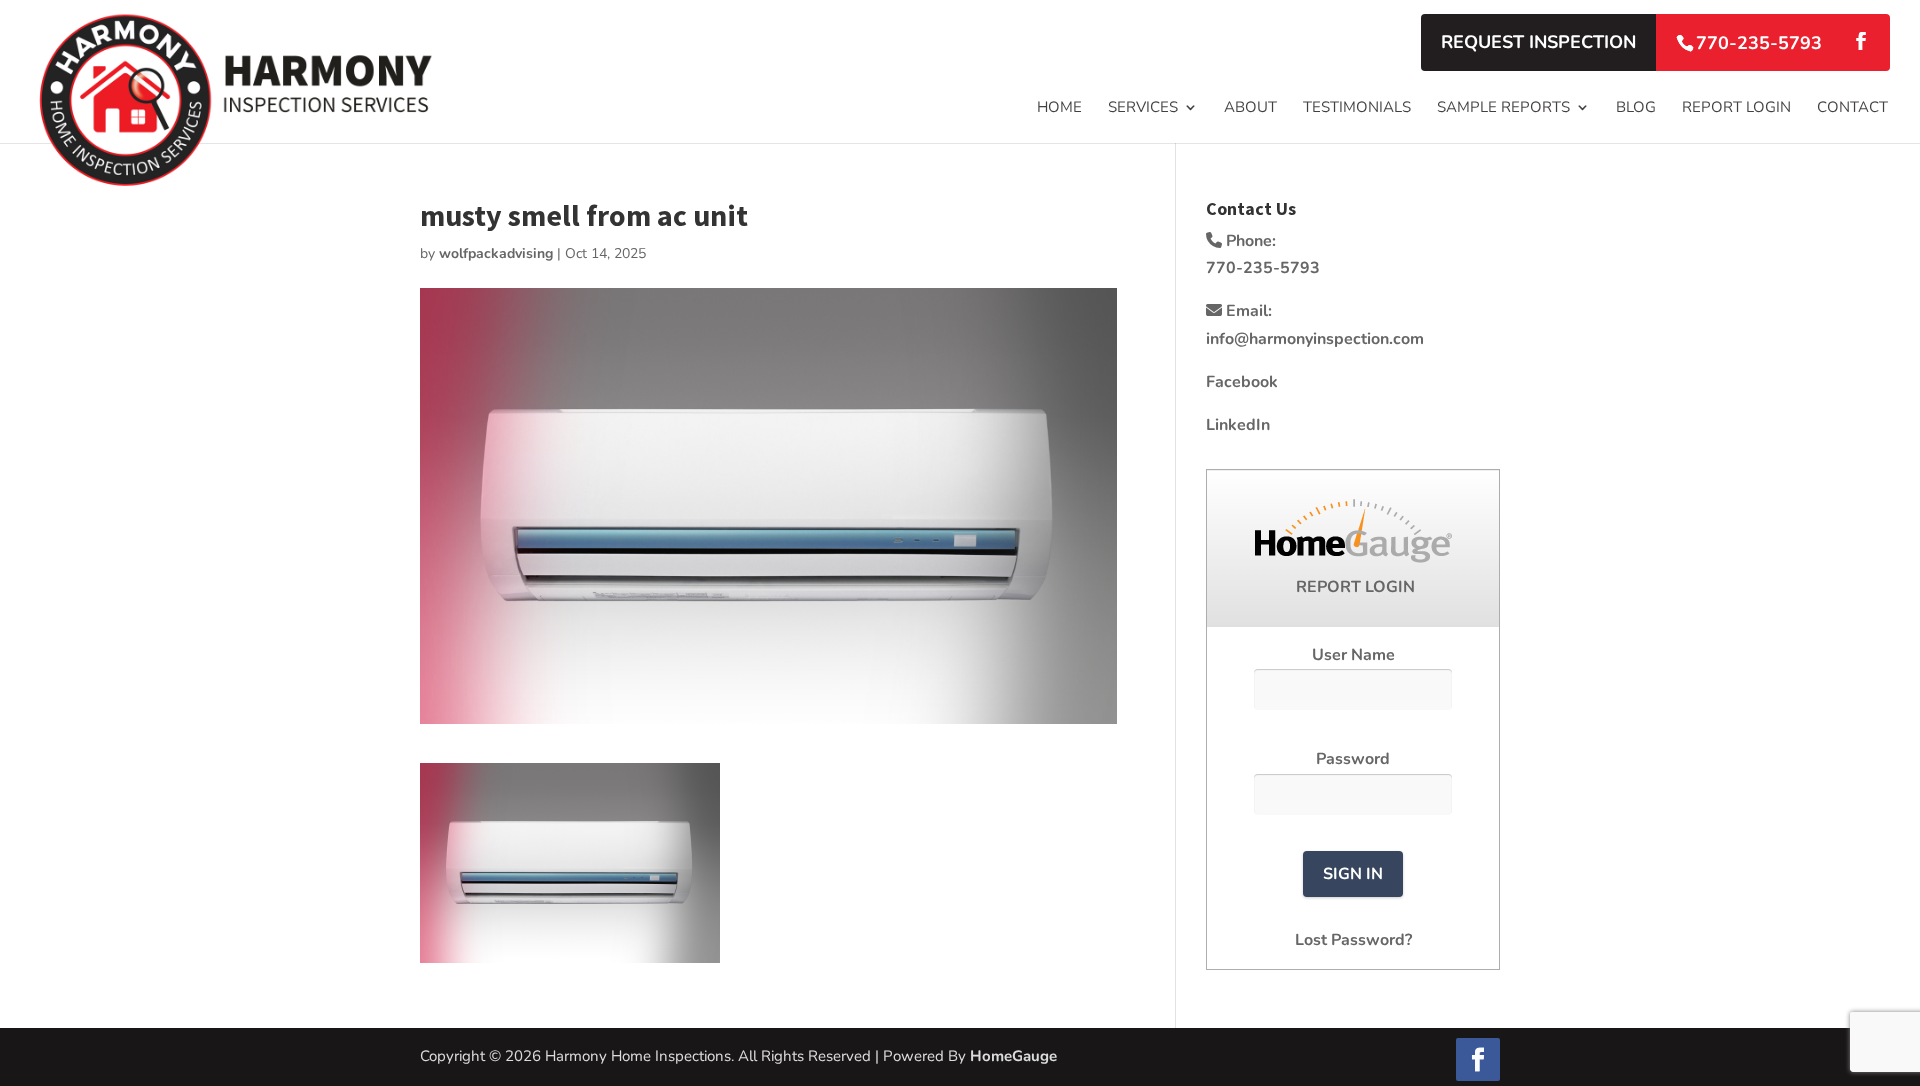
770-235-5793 (1759, 43)
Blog (1636, 108)
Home (1059, 108)
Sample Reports (1503, 108)
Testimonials (1357, 108)
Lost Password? (1353, 940)
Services (1143, 108)
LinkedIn (1238, 425)
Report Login (1736, 108)
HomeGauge (1013, 1056)
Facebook (1242, 382)
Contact (1852, 108)
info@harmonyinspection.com (1315, 339)
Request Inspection (1538, 42)
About (1250, 108)
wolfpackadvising (496, 253)
